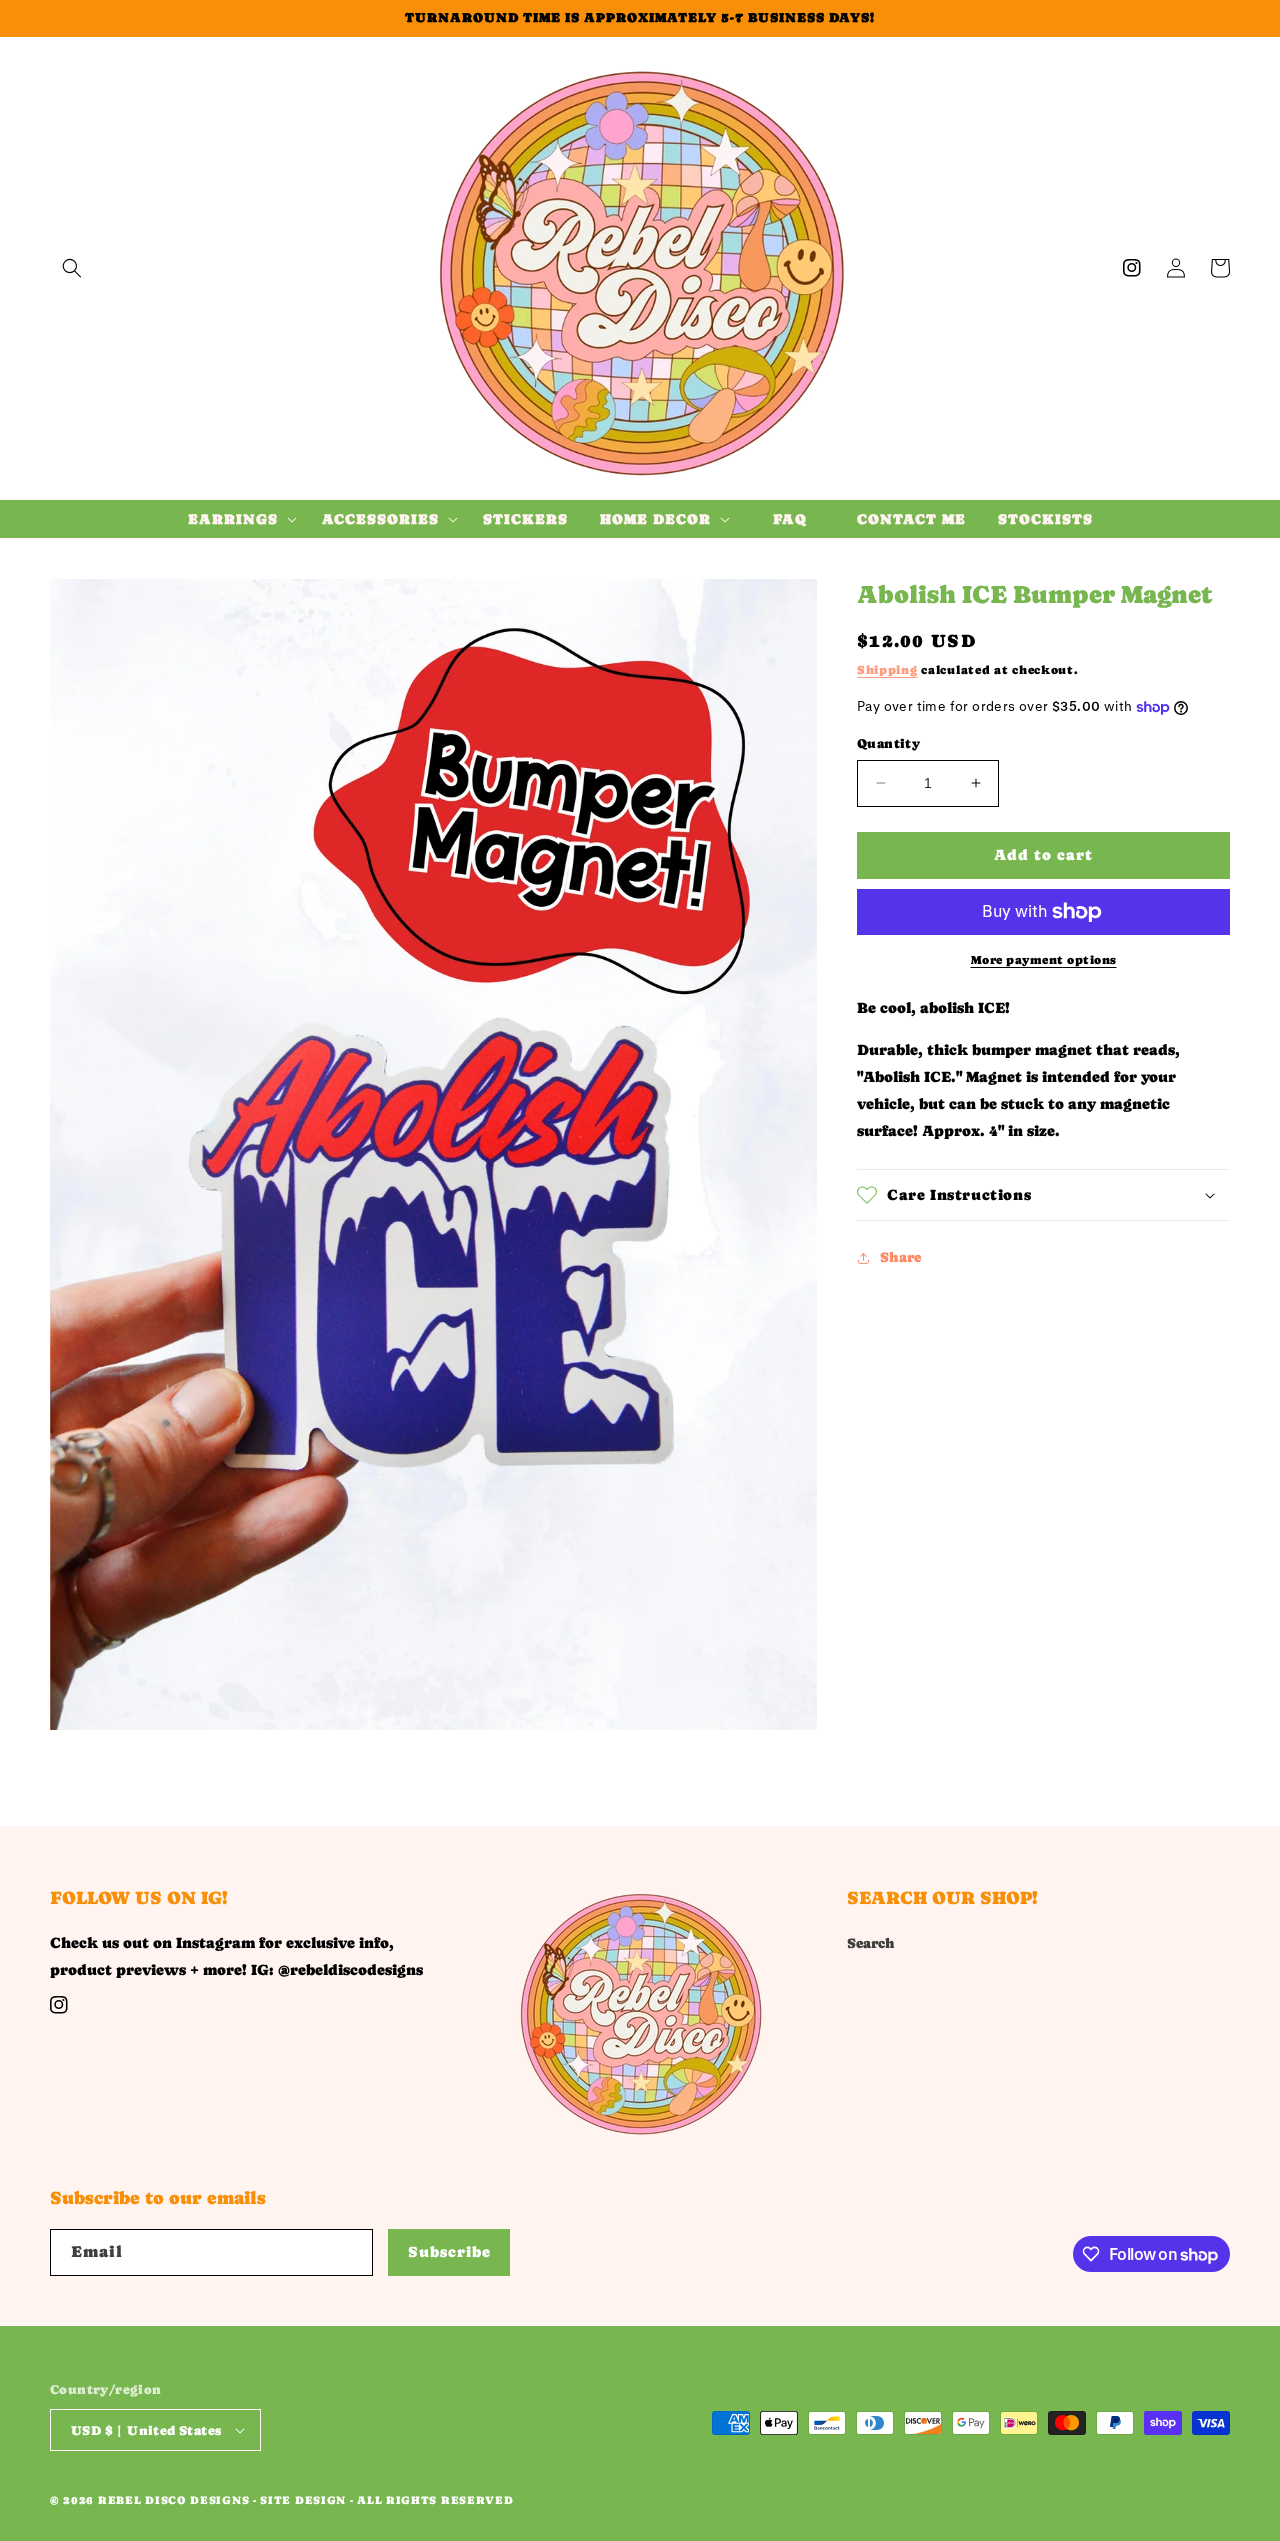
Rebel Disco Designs (173, 2500)
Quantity (888, 743)
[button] (72, 268)
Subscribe (449, 2251)
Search (871, 1943)
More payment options (1044, 960)
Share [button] (900, 1257)
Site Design (303, 2500)
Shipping (887, 670)
